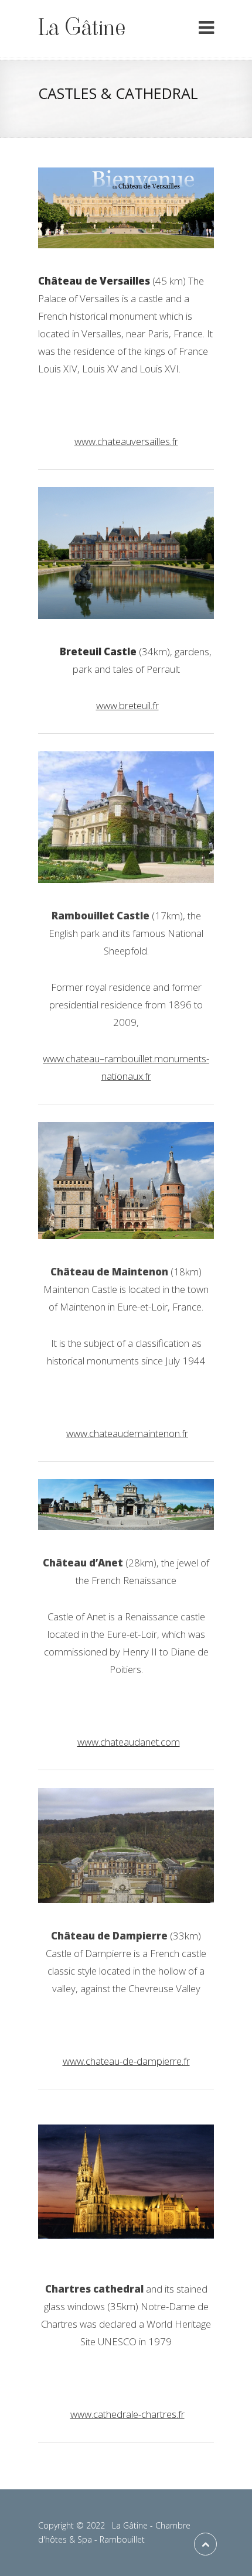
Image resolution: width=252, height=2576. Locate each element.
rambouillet (128, 1058)
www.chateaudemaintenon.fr (127, 1433)
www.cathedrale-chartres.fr (127, 2414)
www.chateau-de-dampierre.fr (126, 2061)
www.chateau (71, 1058)
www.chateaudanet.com (129, 1742)
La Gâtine (82, 28)
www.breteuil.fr (127, 705)
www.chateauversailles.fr (126, 441)
